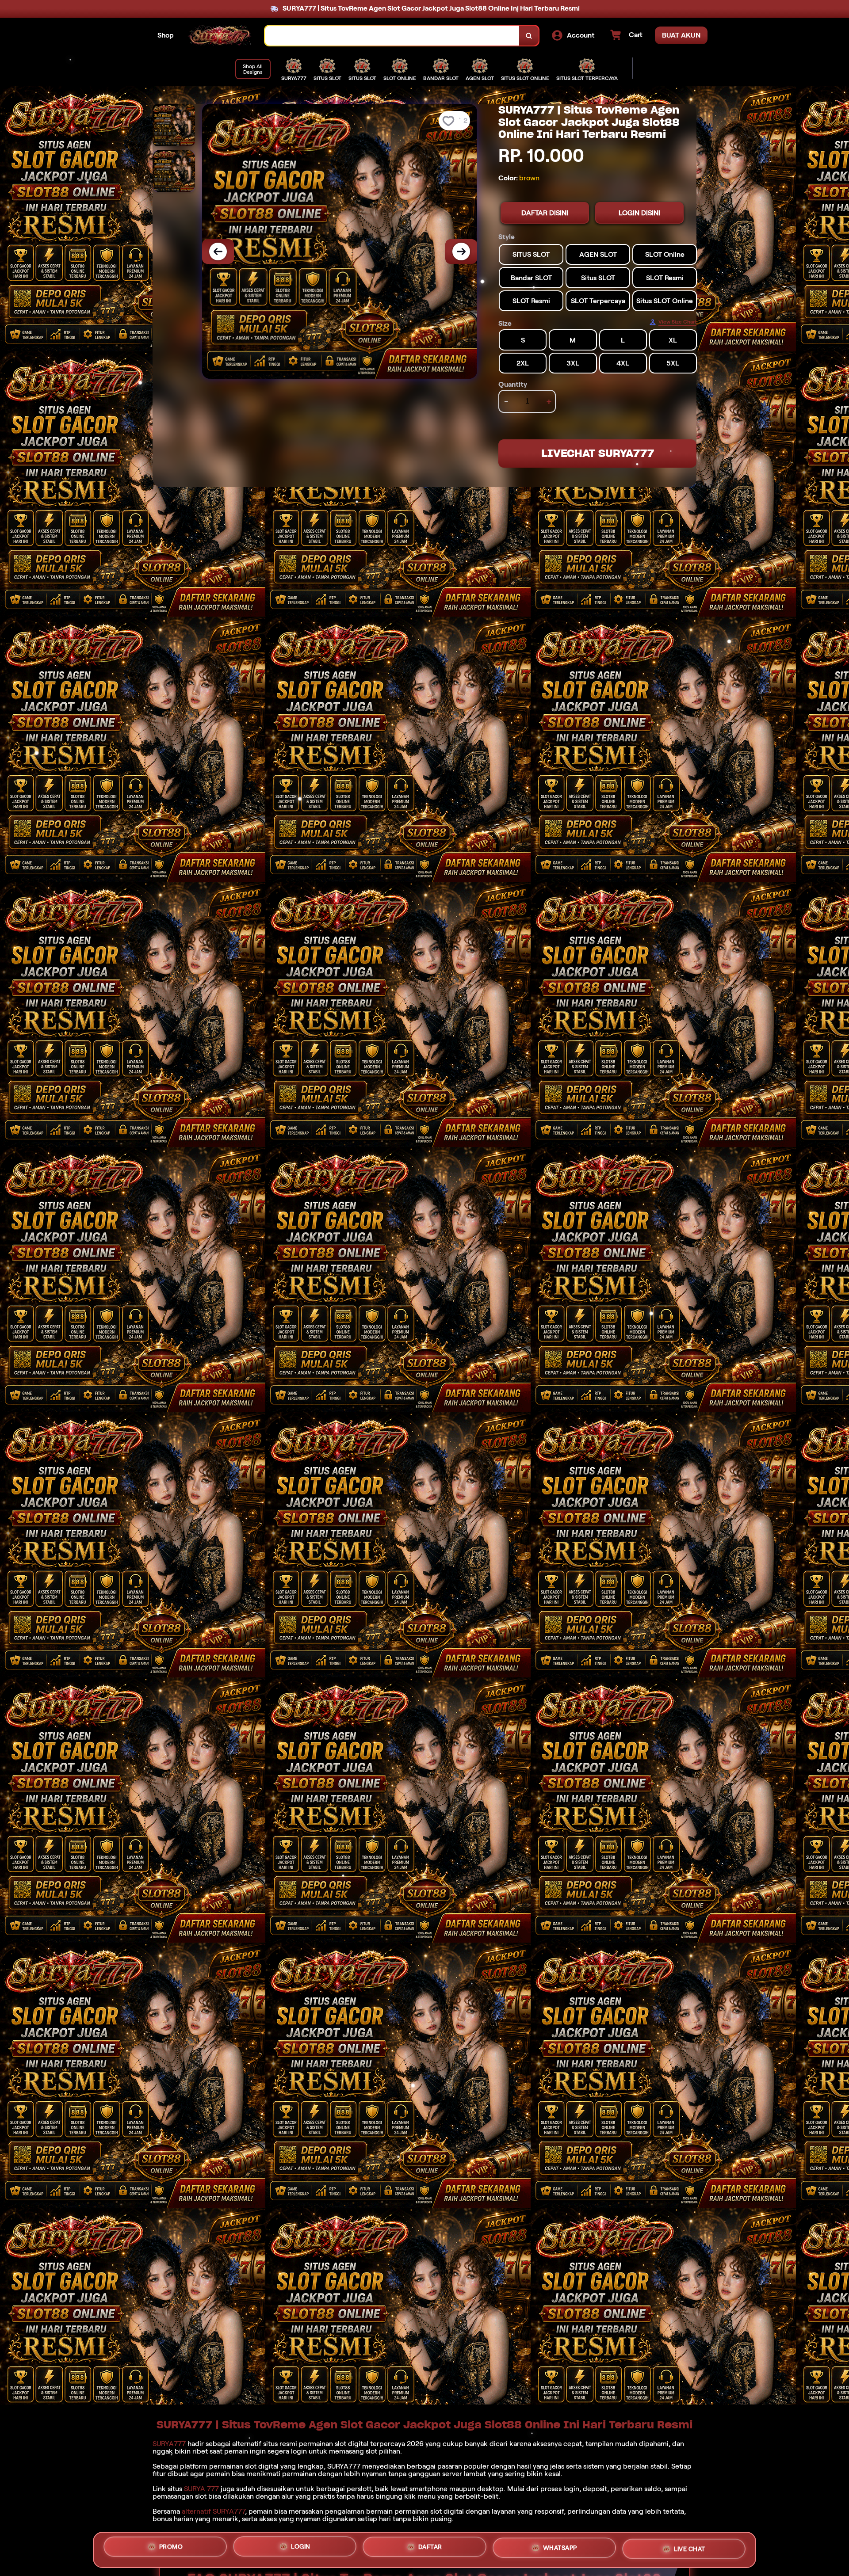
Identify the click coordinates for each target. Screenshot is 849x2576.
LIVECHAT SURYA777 (598, 453)
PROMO (171, 2549)
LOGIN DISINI (639, 213)
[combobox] (392, 36)
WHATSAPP (560, 2549)
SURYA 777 (201, 2489)
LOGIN (301, 2550)
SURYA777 (169, 2444)
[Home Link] (219, 35)
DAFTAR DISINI (545, 213)
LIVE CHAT (690, 2548)
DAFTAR (430, 2549)
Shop (166, 35)
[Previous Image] (218, 252)
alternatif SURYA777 (213, 2511)
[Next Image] (461, 252)
